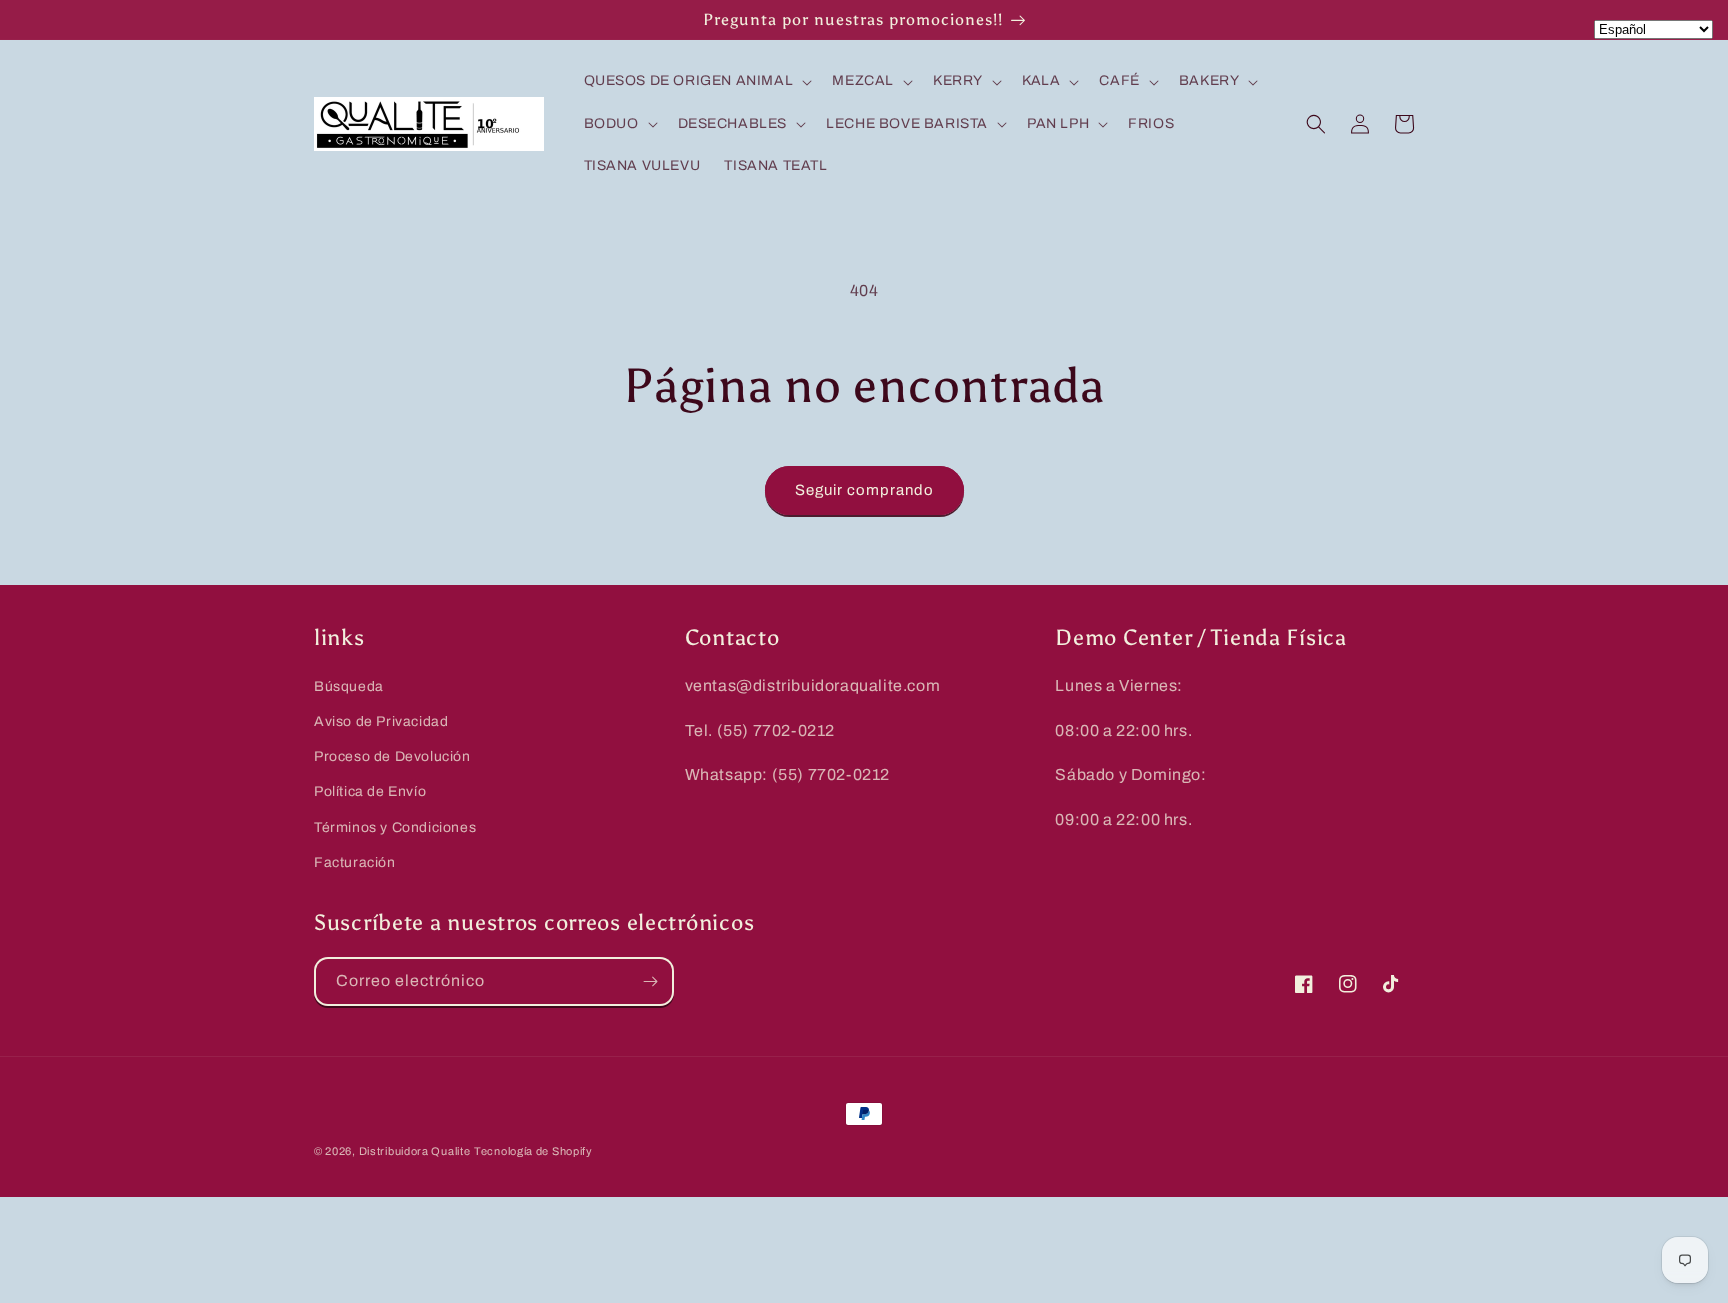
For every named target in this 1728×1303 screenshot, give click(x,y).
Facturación (355, 862)
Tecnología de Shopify (533, 1151)
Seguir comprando (864, 490)
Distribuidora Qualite (415, 1151)
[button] (696, 81)
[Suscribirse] (650, 981)
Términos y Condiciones (395, 827)
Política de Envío (370, 791)
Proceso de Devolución (392, 756)
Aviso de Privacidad (381, 721)
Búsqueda (349, 686)
